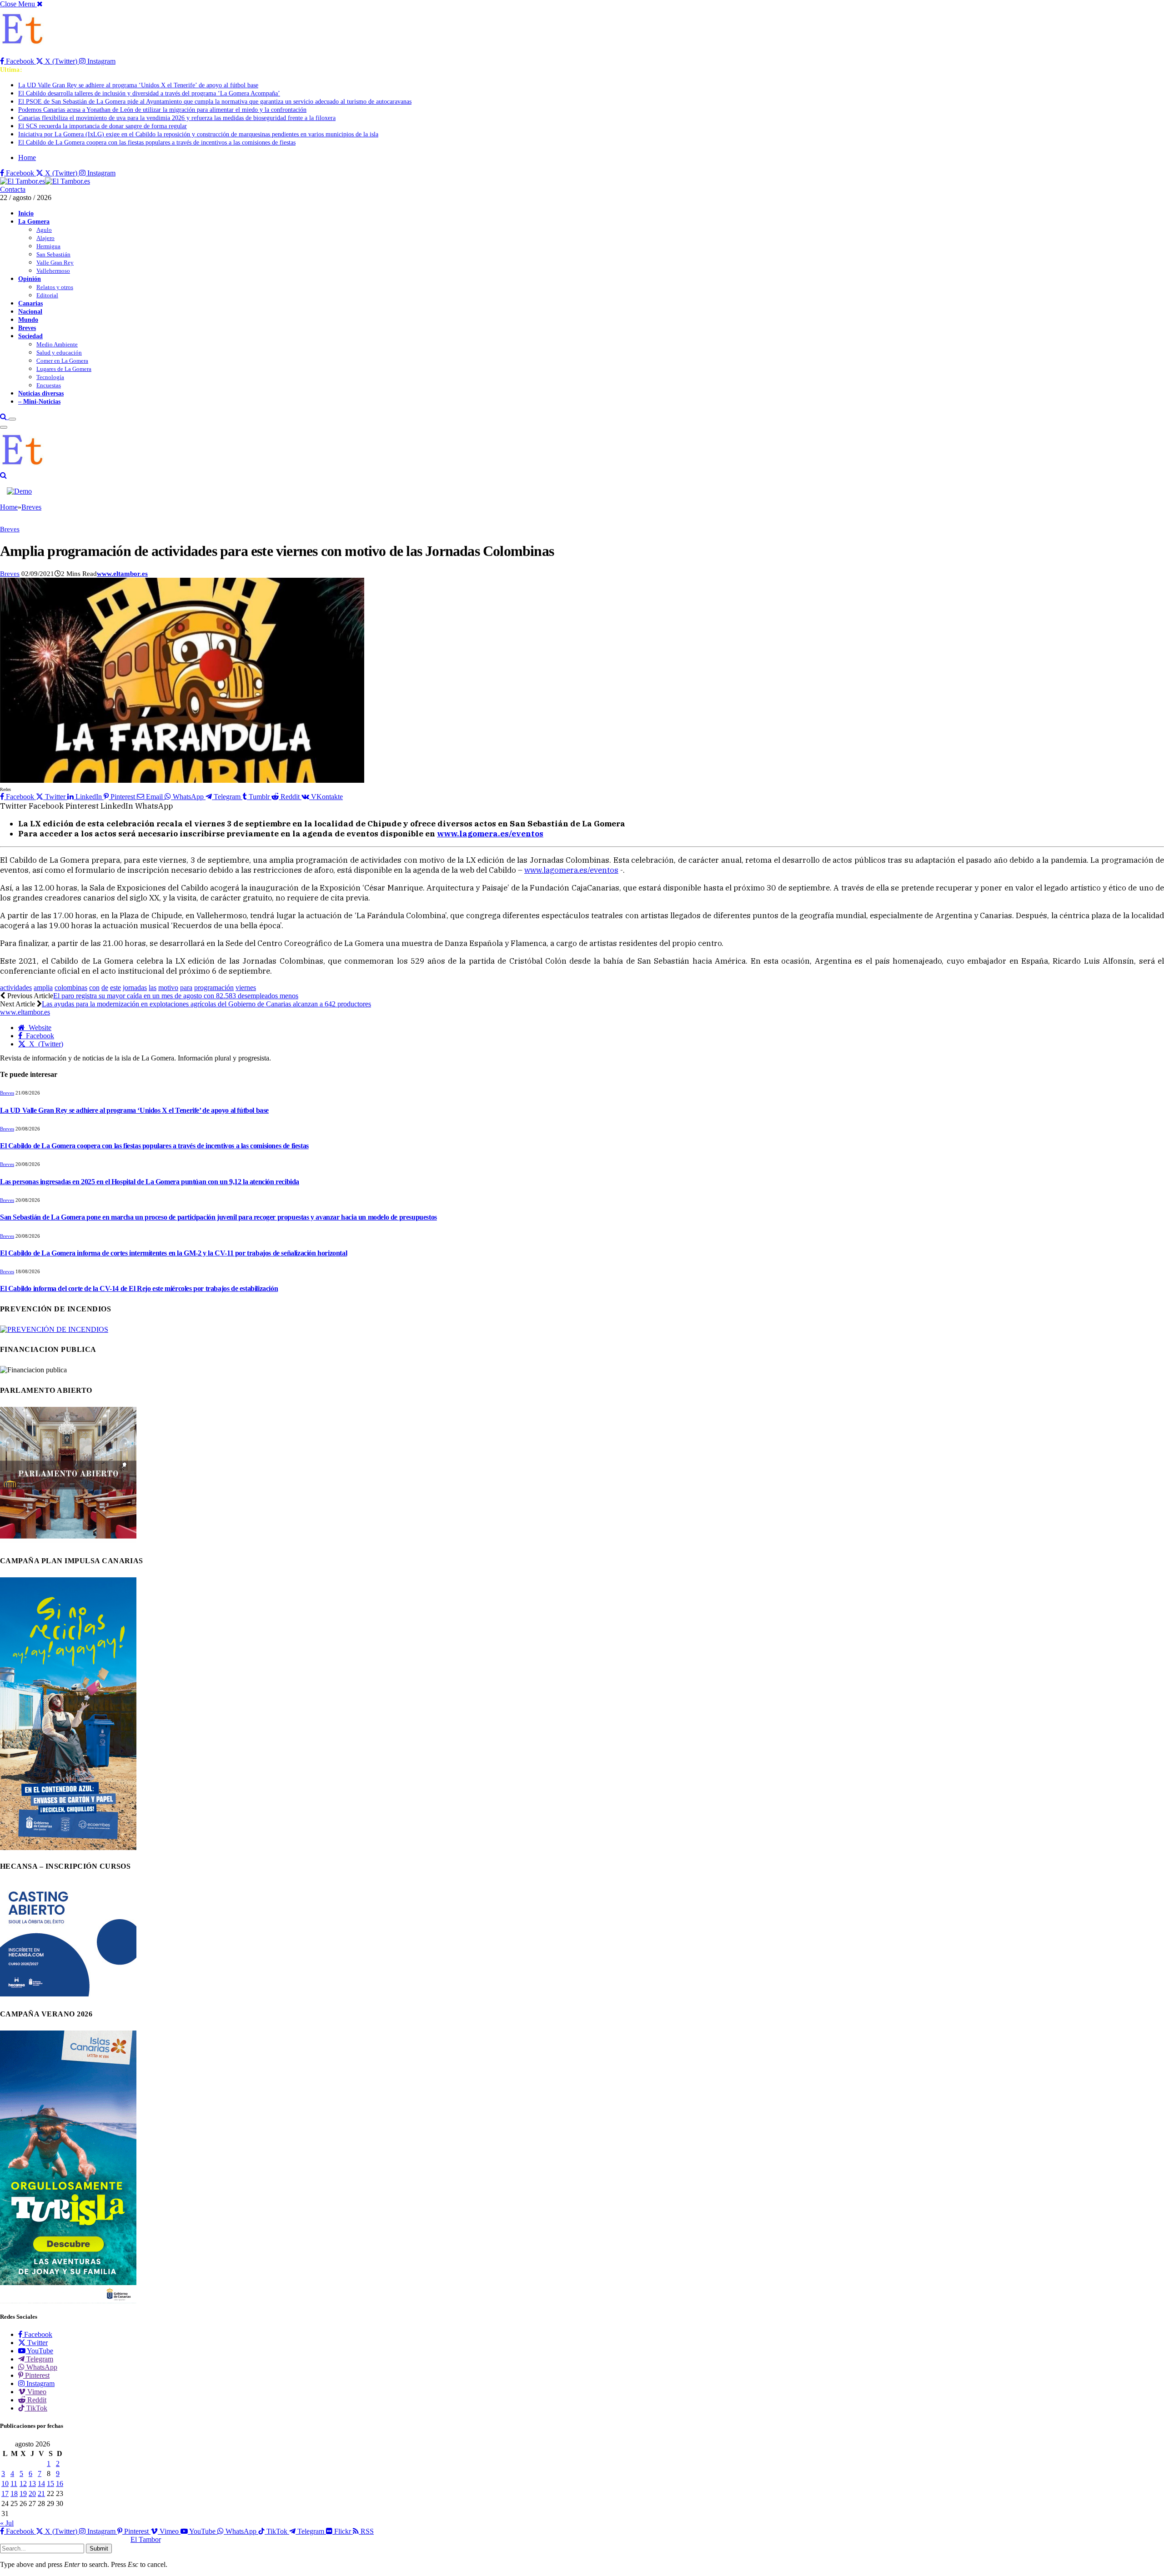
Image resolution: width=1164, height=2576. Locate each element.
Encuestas (49, 385)
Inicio (26, 213)
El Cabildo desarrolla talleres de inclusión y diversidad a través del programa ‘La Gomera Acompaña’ (149, 93)
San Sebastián (53, 254)
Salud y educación (59, 353)
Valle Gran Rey (55, 263)
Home (27, 158)
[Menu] (12, 419)
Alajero (45, 238)
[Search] (4, 417)
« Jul (7, 2523)
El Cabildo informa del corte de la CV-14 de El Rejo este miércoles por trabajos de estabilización (139, 1288)
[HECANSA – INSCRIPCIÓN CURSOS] (68, 1994)
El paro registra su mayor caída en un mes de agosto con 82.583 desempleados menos (176, 996)
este (115, 988)
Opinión (30, 279)
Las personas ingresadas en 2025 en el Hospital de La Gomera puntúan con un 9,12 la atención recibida (150, 1182)
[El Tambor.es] (45, 181)
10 (5, 2483)
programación (214, 988)
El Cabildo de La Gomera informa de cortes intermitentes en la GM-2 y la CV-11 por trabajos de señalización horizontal (173, 1253)
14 (41, 2483)
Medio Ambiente (57, 344)
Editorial (47, 295)
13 (32, 2483)
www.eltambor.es (122, 574)
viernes (246, 988)
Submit (99, 2548)
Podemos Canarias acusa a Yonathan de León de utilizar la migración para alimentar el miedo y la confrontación (162, 110)
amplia (43, 988)
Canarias (30, 303)
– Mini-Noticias (39, 401)
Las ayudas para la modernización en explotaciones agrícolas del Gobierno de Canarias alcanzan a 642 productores (206, 1004)
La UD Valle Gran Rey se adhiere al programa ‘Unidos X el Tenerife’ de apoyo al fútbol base (138, 85)
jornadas (135, 988)
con (94, 988)
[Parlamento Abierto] (68, 1541)
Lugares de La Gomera (64, 369)
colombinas (71, 988)
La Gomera (34, 221)
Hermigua (48, 246)
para (186, 988)
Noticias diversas (41, 393)
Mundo (28, 320)
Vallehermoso (53, 271)
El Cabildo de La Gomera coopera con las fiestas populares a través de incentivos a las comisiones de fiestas (157, 143)
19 (23, 2493)
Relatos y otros (55, 287)
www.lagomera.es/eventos (571, 870)
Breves (27, 328)
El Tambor (145, 2539)
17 (5, 2493)
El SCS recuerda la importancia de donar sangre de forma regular (103, 126)
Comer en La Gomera (62, 361)
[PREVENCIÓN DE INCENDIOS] (54, 1329)
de (105, 988)
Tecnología (50, 377)
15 (50, 2483)
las (153, 988)
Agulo (44, 230)
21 (41, 2493)
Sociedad (30, 336)
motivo (168, 988)
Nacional (30, 311)
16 (60, 2483)
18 (14, 2493)
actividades (16, 988)
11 (14, 2483)
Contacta (13, 189)
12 (23, 2483)
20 (32, 2493)
